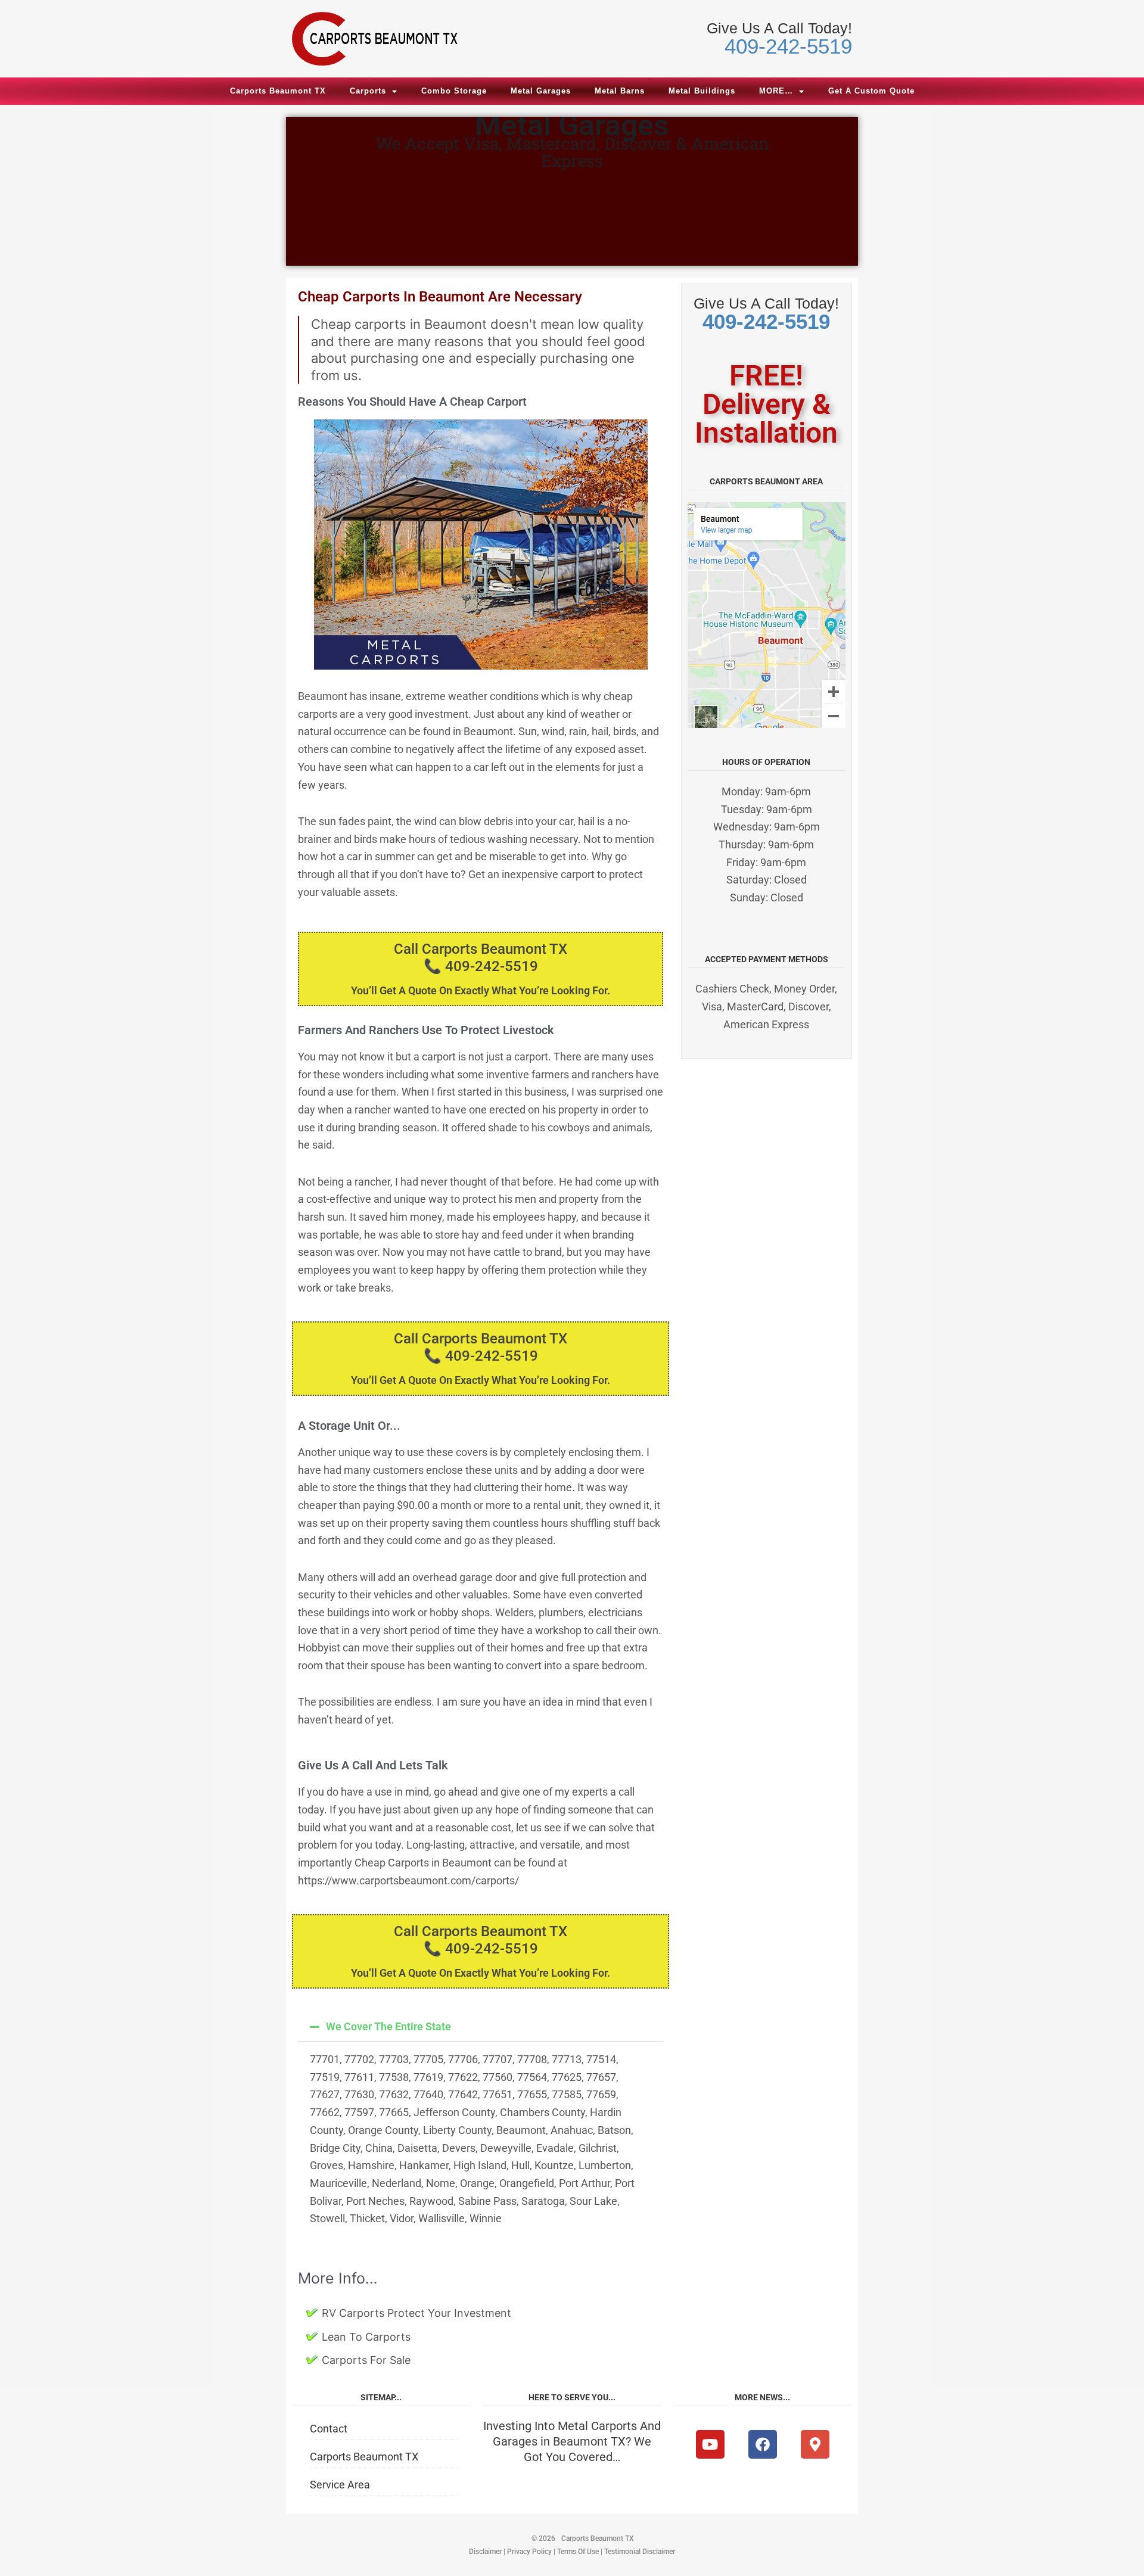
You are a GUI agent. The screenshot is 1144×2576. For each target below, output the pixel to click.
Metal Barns (620, 91)
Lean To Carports (366, 2337)
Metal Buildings (702, 91)
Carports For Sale (366, 2360)
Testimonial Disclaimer (640, 2552)
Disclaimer (485, 2552)
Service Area (340, 2485)
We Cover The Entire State (388, 2026)
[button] (481, 2027)
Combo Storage (454, 91)
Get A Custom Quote (871, 91)
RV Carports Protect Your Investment (416, 2313)
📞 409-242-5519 (481, 966)
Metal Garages (541, 91)
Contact (329, 2429)
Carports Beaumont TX (278, 91)
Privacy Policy (529, 2552)
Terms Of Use (578, 2552)
